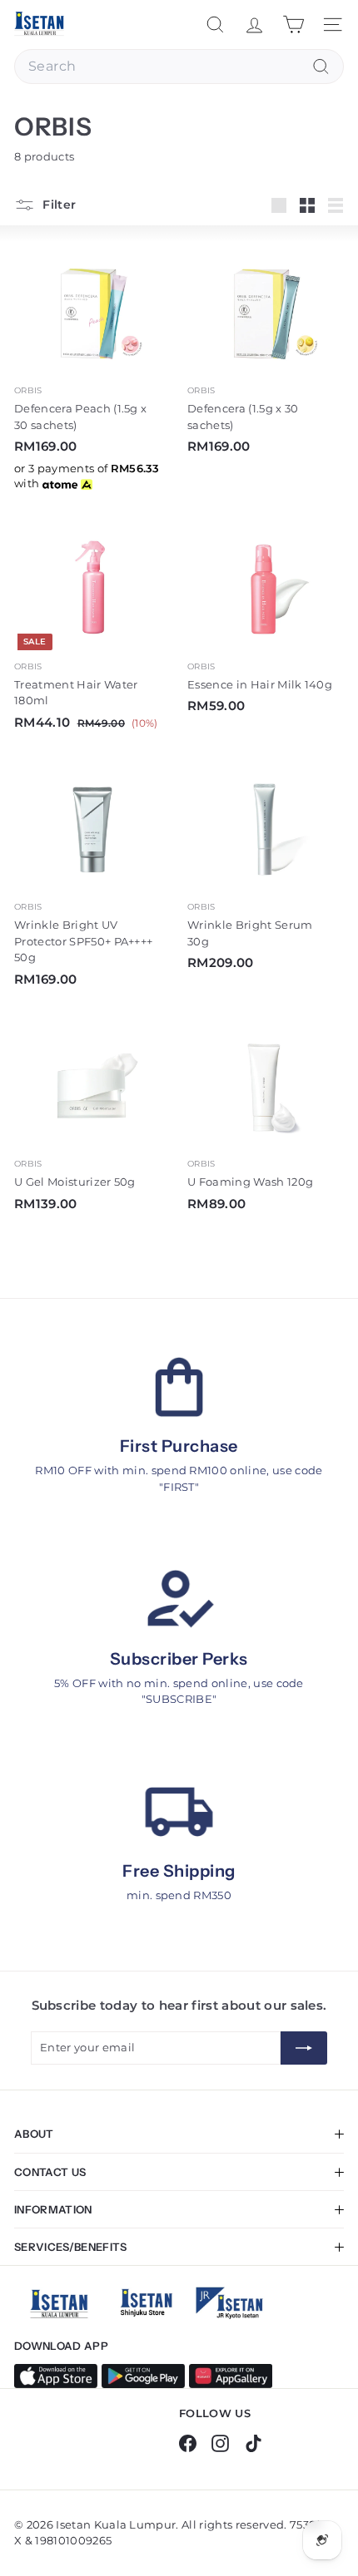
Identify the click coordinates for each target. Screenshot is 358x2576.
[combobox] (179, 67)
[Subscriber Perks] (179, 1600)
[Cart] (293, 25)
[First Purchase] (179, 1387)
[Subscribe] (304, 2048)
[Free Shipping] (179, 1812)
